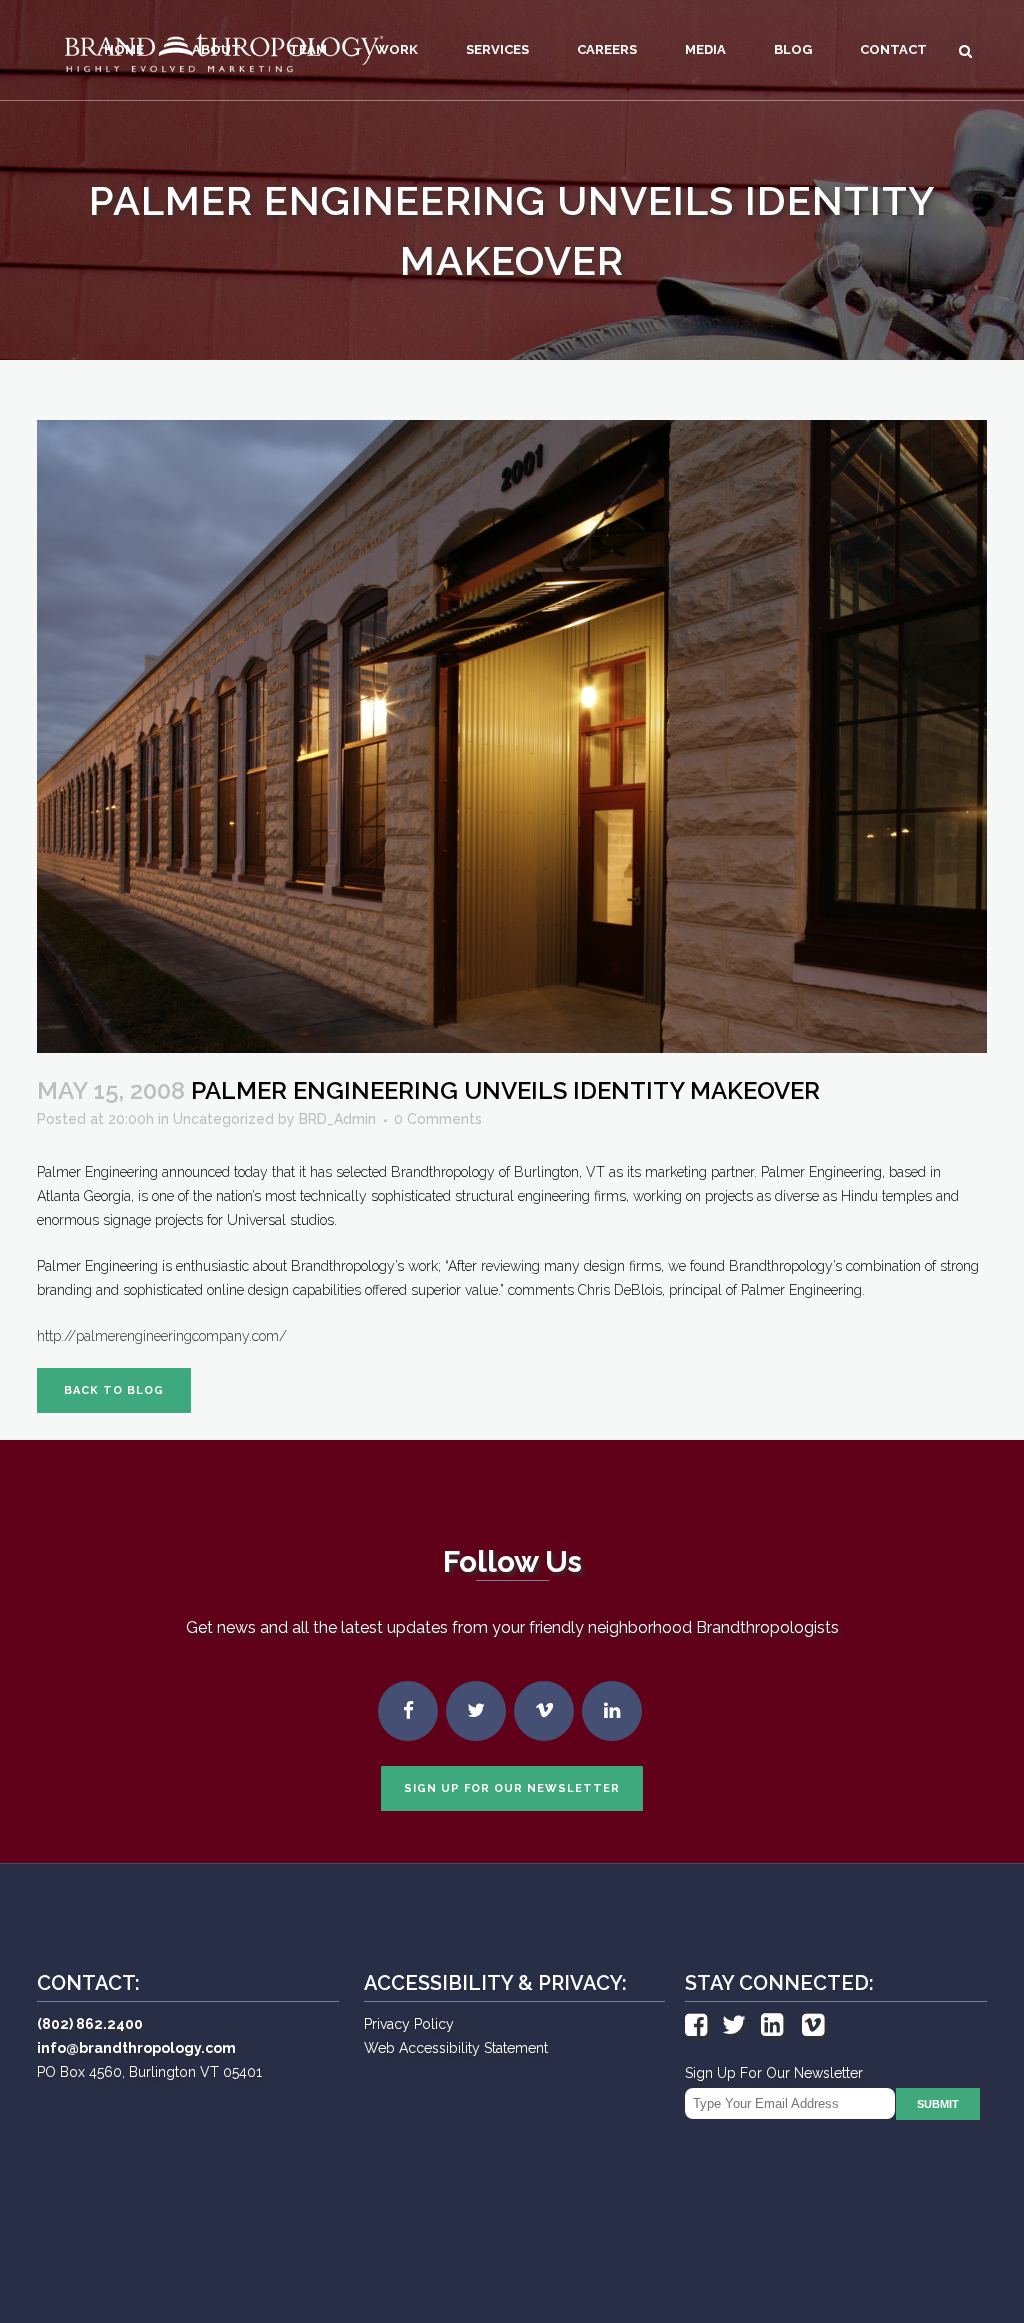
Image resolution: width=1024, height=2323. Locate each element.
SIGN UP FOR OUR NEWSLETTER (512, 1788)
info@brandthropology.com (136, 2048)
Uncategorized (223, 1119)
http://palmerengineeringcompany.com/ (162, 1336)
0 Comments (438, 1119)
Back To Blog (114, 1390)
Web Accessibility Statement (456, 2048)
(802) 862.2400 (90, 2024)
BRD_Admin (337, 1119)
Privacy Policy (409, 2024)
